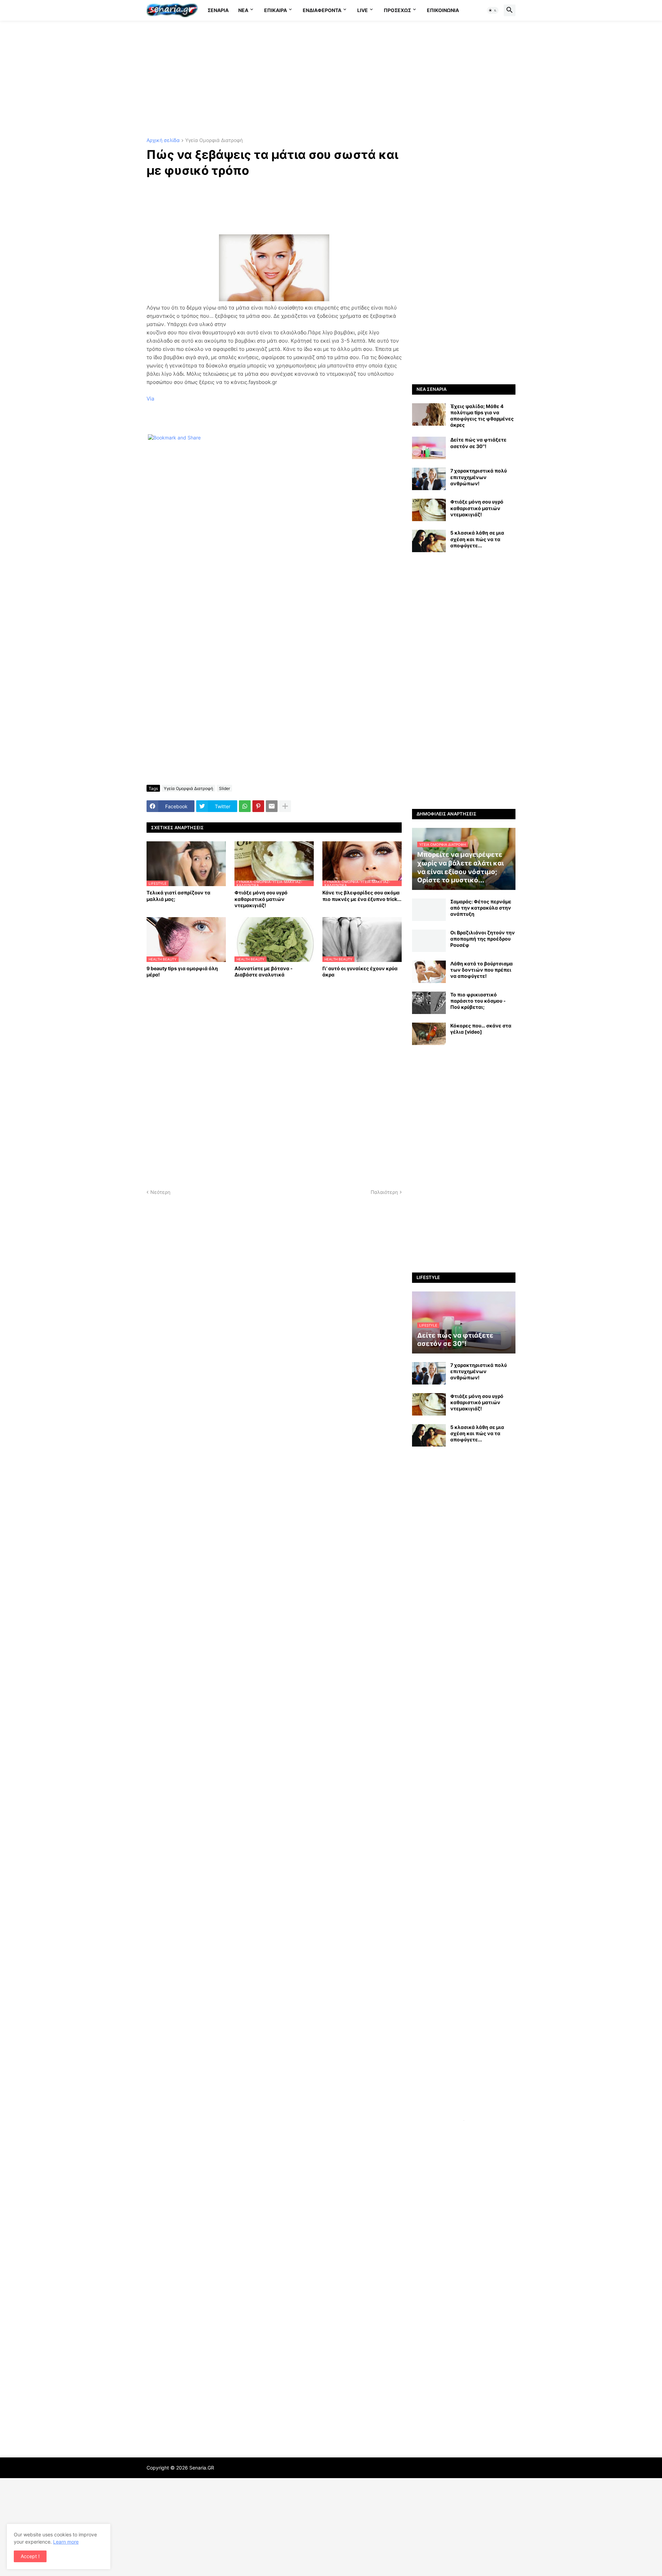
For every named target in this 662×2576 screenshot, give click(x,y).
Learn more (66, 2542)
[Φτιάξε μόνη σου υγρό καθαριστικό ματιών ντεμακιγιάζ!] (429, 510)
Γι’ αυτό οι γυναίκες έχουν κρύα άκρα (360, 971)
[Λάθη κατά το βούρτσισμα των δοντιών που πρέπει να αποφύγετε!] (429, 972)
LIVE (363, 10)
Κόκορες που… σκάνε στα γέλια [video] (481, 1029)
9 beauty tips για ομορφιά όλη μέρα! (182, 971)
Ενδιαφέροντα (322, 10)
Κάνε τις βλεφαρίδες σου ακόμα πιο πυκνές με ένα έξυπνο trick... (362, 896)
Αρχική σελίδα (163, 140)
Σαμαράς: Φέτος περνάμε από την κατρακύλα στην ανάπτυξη (481, 908)
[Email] (272, 806)
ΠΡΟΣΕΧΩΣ (397, 10)
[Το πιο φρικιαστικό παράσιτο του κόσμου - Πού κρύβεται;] (429, 1003)
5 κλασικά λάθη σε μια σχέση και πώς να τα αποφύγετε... (477, 539)
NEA (243, 10)
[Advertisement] (331, 79)
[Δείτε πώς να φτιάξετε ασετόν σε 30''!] (429, 448)
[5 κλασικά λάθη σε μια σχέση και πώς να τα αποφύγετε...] (429, 541)
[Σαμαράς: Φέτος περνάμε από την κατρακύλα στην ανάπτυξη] (429, 910)
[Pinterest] (258, 806)
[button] (493, 10)
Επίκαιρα (275, 10)
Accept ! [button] (30, 2556)
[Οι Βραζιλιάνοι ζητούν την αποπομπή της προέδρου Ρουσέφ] (429, 941)
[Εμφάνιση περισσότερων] (285, 806)
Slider (224, 788)
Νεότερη (160, 1192)
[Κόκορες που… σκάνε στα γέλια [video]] (429, 1034)
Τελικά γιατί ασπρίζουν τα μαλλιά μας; (178, 896)
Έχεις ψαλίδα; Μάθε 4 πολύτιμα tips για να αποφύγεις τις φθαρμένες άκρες (482, 416)
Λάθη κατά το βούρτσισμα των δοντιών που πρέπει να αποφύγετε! (482, 970)
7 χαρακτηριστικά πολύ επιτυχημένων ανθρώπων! (479, 477)
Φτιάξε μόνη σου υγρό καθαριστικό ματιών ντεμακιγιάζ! (261, 899)
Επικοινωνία (443, 10)
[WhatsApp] (245, 806)
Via (150, 399)
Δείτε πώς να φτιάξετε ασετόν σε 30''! (478, 443)
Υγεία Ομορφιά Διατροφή (214, 140)
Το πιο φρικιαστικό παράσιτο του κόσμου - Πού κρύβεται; (478, 1001)
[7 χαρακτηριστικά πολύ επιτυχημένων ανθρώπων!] (429, 479)
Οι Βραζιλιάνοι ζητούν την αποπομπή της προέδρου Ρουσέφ (483, 939)
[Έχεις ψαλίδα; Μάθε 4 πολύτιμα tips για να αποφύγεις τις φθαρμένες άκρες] (429, 414)
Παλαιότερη (384, 1192)
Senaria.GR (202, 2468)
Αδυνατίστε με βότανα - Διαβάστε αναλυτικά (264, 971)
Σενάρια (218, 10)
